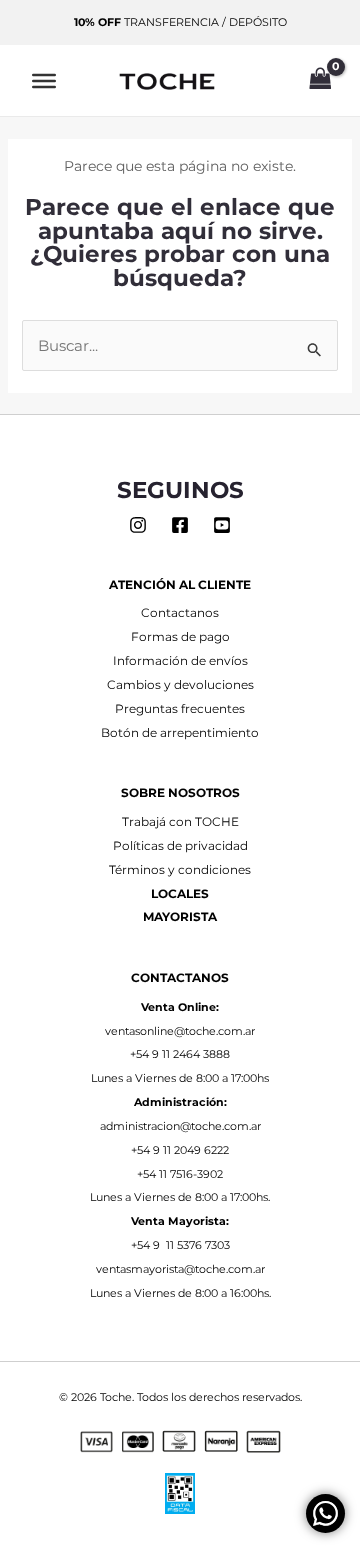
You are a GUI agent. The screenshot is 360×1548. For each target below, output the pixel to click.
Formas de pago (180, 637)
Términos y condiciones (180, 870)
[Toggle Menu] (44, 80)
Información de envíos (180, 661)
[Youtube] (222, 525)
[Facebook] (180, 525)
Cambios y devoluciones (180, 685)
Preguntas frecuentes (180, 709)
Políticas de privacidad (180, 846)
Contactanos (180, 613)
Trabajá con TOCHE (180, 822)
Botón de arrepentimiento (180, 733)
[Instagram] (138, 525)
